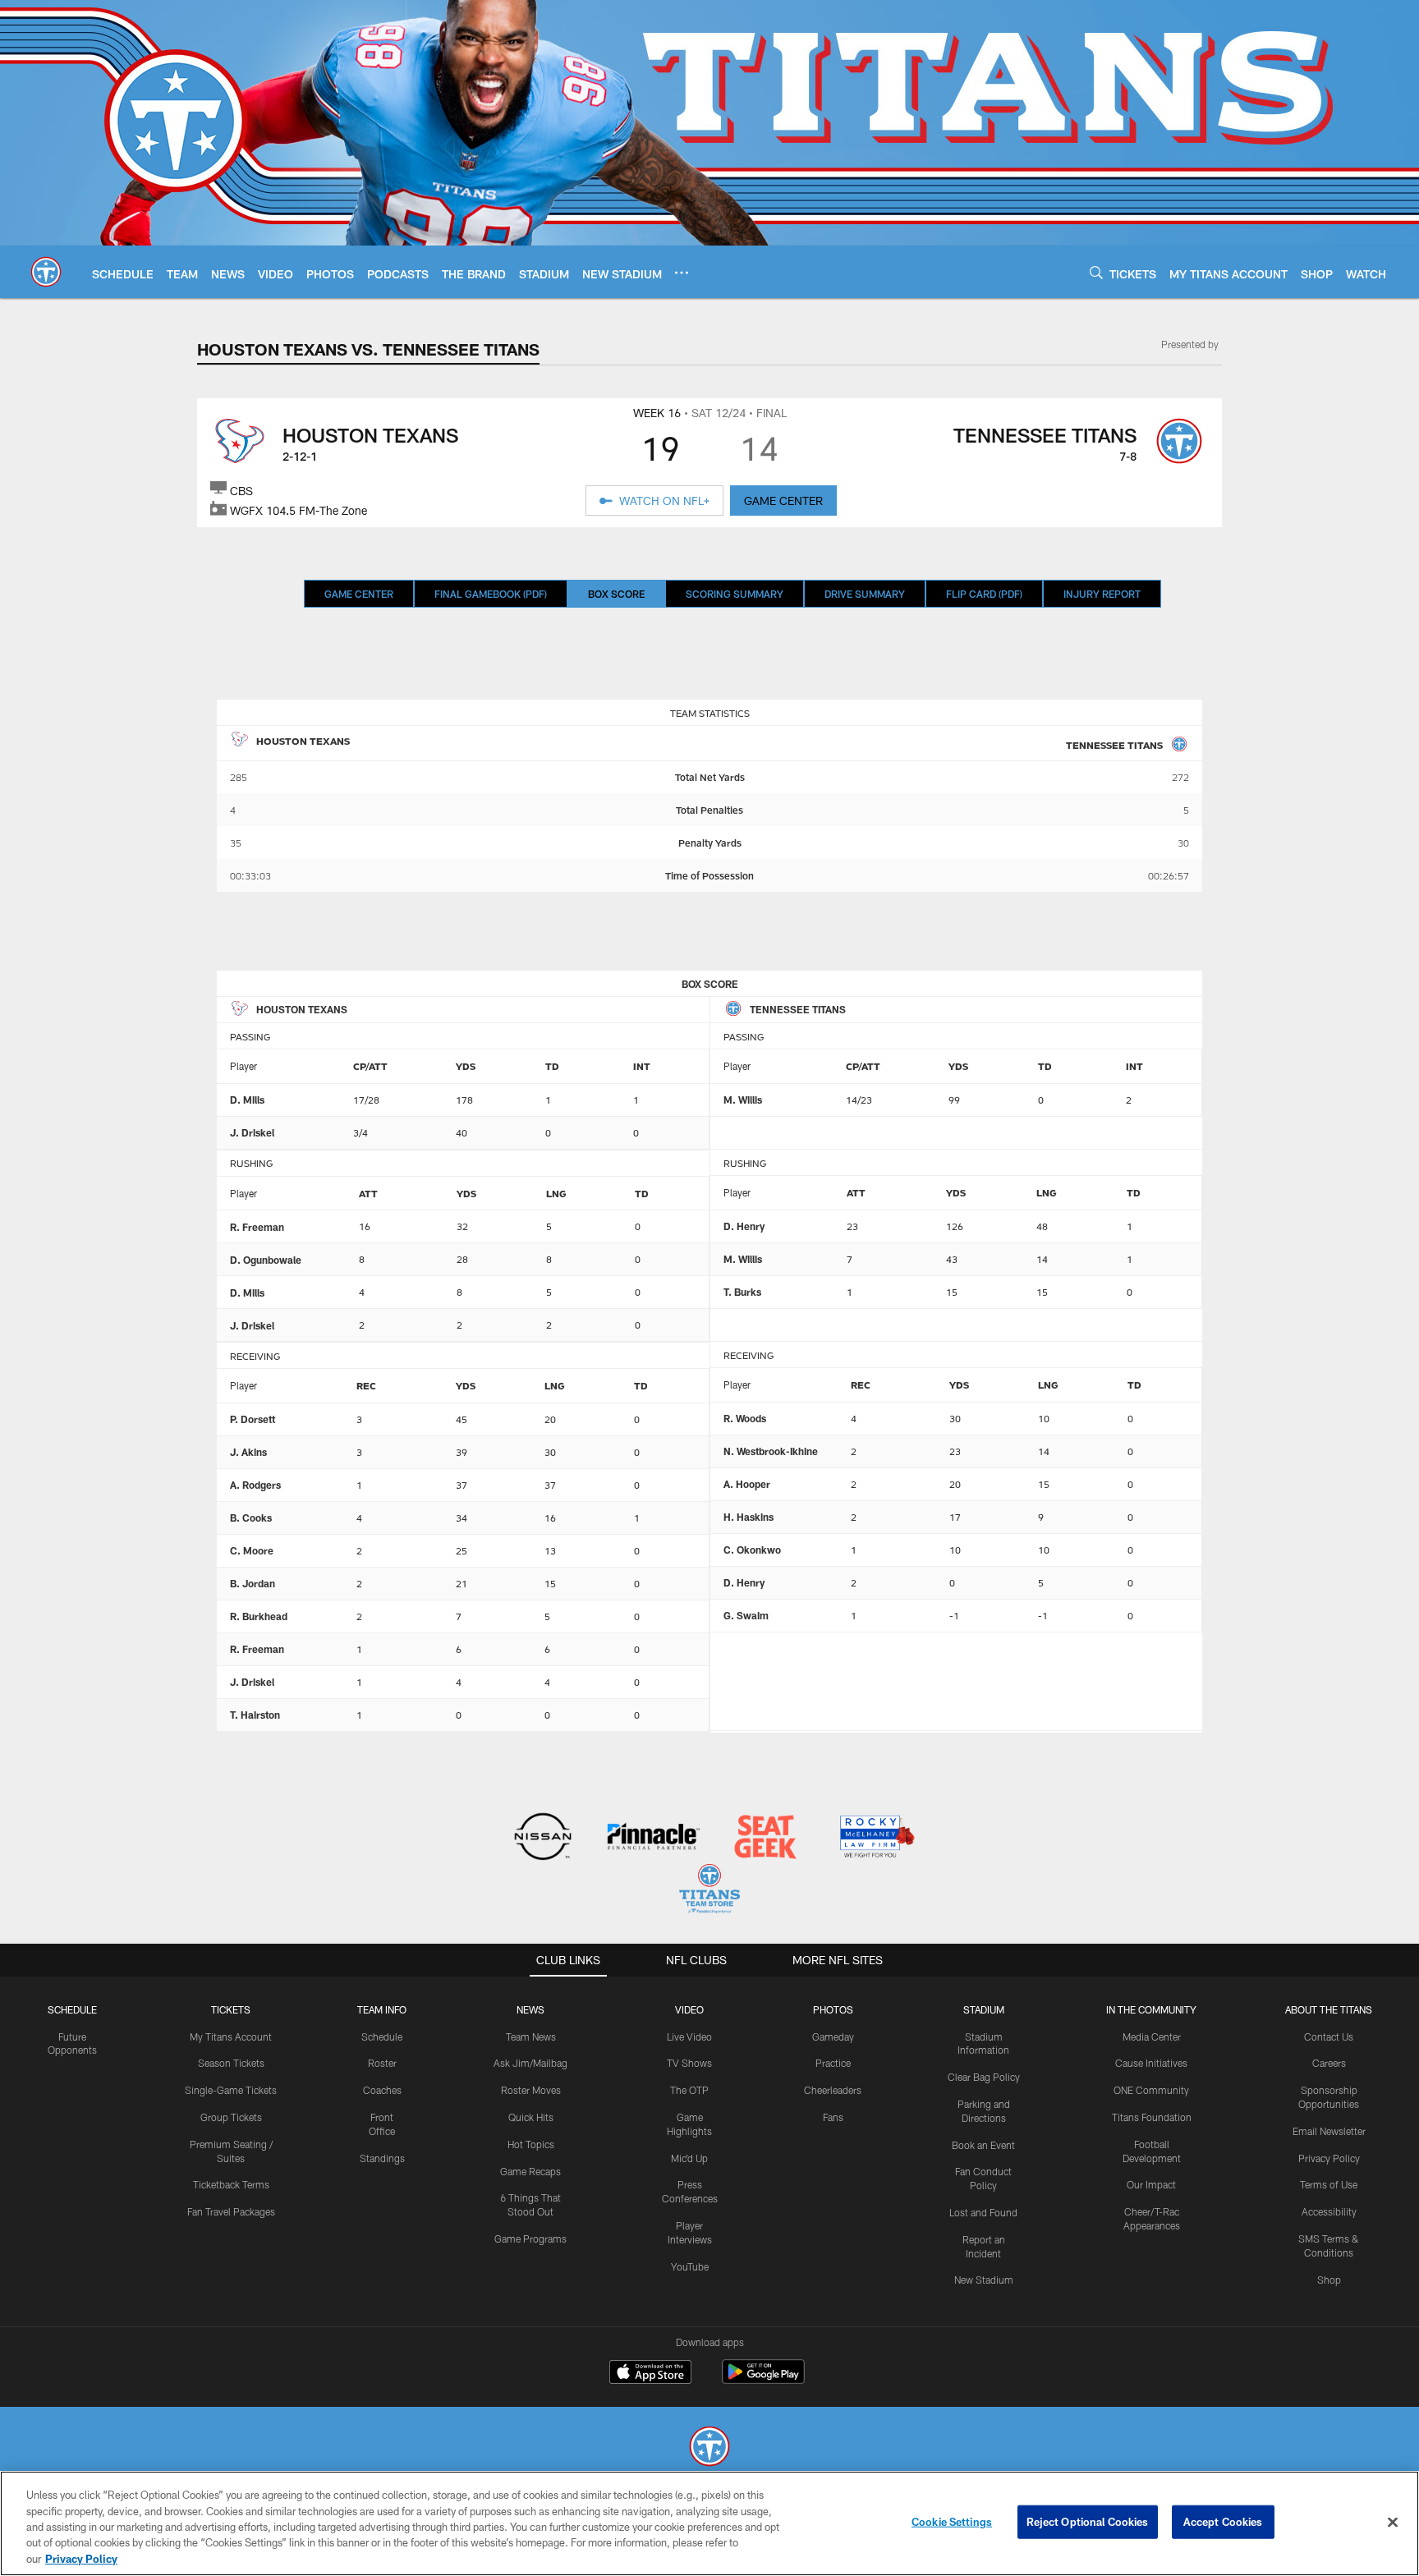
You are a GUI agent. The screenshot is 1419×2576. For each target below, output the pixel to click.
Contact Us (1329, 2036)
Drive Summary (865, 594)
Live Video (689, 2036)
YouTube (690, 2266)
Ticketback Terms (231, 2184)
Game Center (359, 594)
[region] (709, 2523)
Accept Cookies (1223, 2522)
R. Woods (745, 1418)
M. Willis (743, 1100)
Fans (833, 2117)
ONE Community (1151, 2090)
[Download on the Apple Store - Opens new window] (650, 2374)
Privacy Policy (1329, 2158)
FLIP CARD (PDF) (984, 594)
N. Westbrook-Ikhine (771, 1451)
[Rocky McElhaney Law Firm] (876, 1838)
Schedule (72, 2009)
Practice (833, 2063)
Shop (1329, 2280)
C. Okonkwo (752, 1550)
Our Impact (1151, 2184)
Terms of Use (1329, 2184)
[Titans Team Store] (709, 1891)
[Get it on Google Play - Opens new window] (763, 2380)
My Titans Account (231, 2036)
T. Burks (742, 1292)
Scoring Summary (735, 594)
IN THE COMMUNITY (1151, 2009)
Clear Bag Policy (984, 2077)
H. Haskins (749, 1517)
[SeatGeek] (765, 1838)
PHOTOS (833, 2009)
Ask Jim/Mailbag (530, 2063)
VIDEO (689, 2009)
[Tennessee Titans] (709, 2448)
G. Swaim (746, 1615)
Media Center (1152, 2036)
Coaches (382, 2090)
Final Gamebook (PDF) (491, 594)
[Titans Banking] (654, 1838)
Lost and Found (983, 2212)
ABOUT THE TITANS (1329, 2009)
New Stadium (984, 2280)
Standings (382, 2158)
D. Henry (744, 1226)
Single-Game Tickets (231, 2090)
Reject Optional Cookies (1088, 2522)
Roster (382, 2063)
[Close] (1393, 2523)
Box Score (616, 594)
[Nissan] (542, 1838)
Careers (1329, 2063)
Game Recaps (530, 2171)
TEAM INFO (382, 2009)
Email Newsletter (1329, 2131)
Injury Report (1102, 594)
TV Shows (689, 2063)
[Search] (1096, 272)
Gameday (833, 2036)
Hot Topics (531, 2144)
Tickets (231, 2009)
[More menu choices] (682, 273)
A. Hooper (747, 1484)
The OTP (689, 2090)
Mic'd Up (689, 2158)
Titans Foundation (1152, 2117)
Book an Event (983, 2145)
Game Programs (530, 2239)
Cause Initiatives (1151, 2063)
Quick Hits (531, 2117)
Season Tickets (231, 2063)
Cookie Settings (952, 2522)
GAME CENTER (783, 501)
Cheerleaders (833, 2090)
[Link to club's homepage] (46, 272)
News (530, 2009)
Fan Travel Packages (231, 2211)
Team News (531, 2036)
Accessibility (1329, 2211)
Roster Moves (531, 2090)
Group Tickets (231, 2117)
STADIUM (984, 2009)
